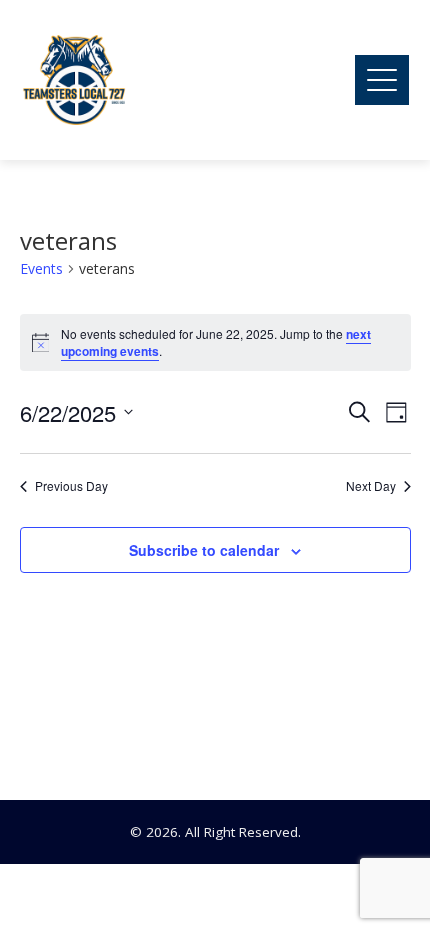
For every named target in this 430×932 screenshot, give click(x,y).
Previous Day (71, 486)
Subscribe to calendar (204, 550)
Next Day (371, 486)
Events (41, 268)
